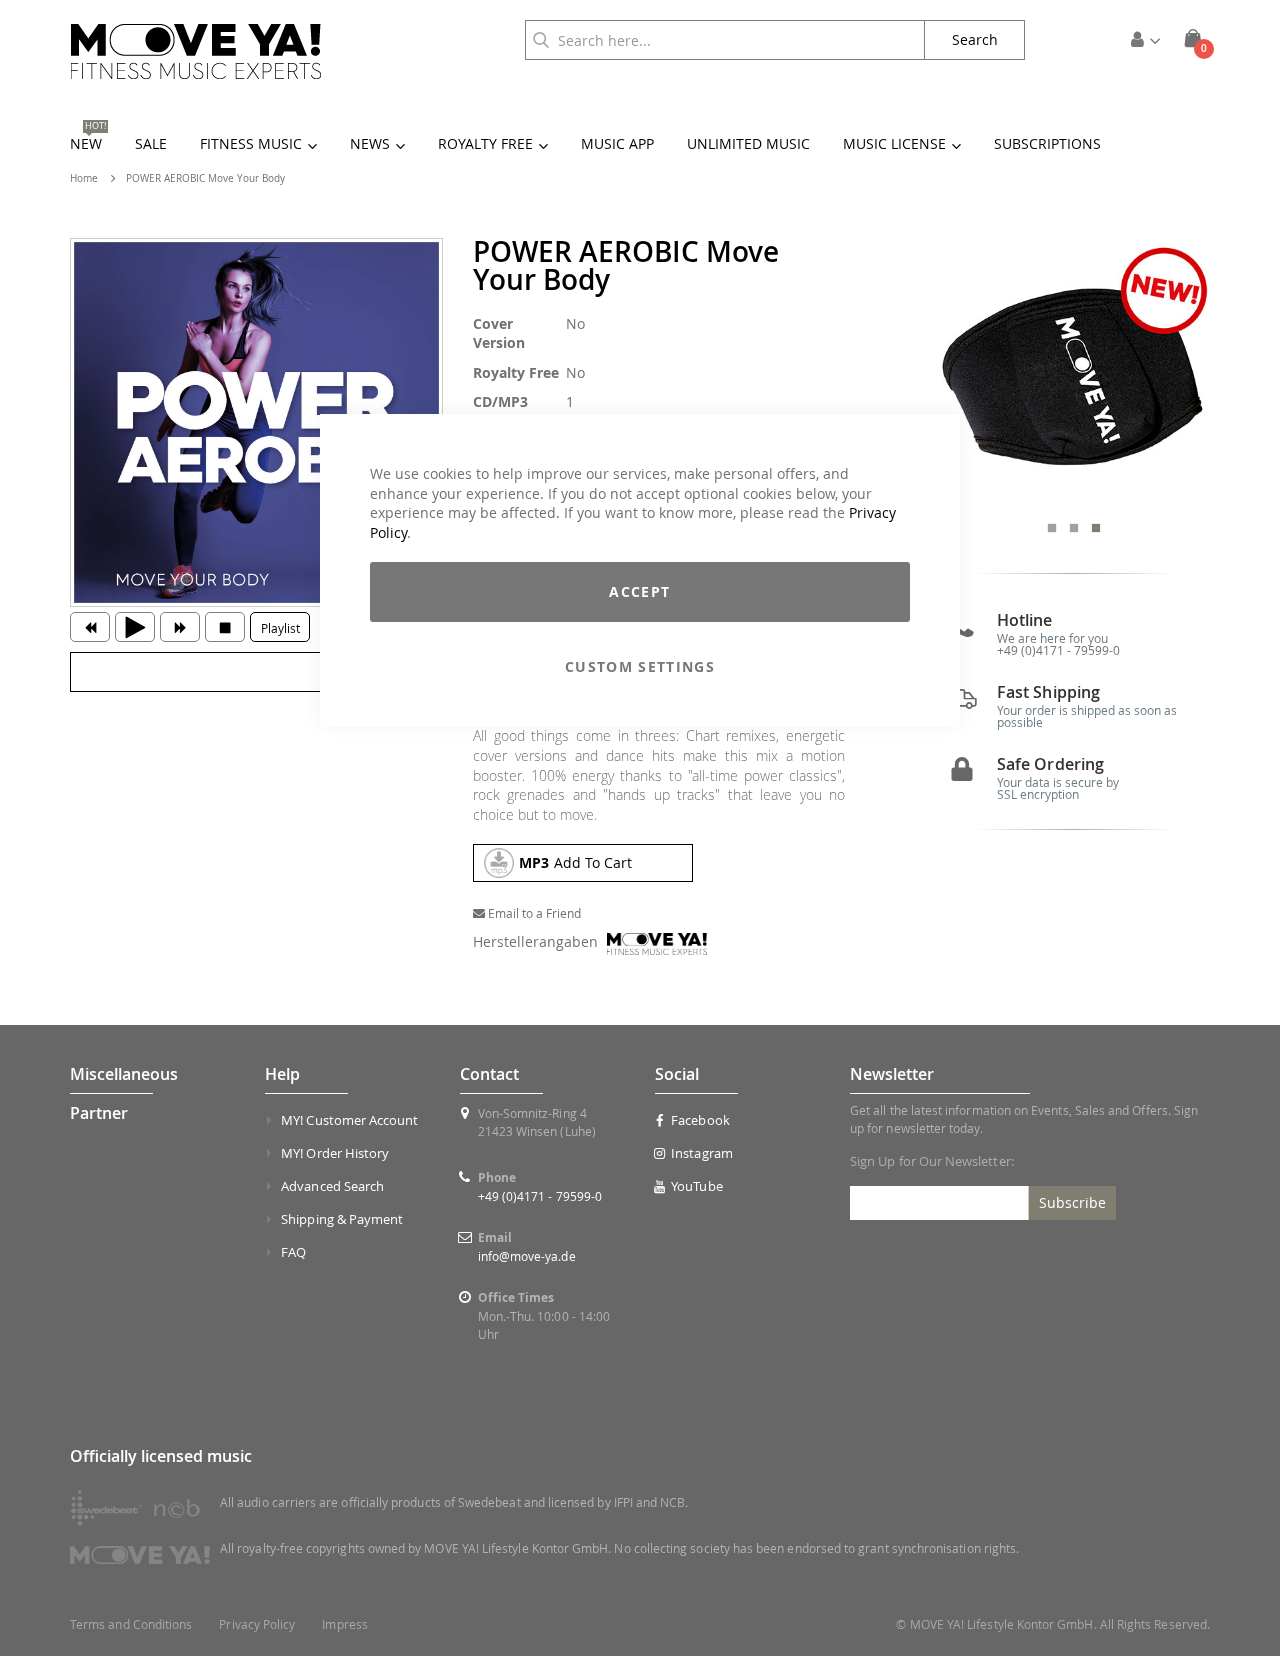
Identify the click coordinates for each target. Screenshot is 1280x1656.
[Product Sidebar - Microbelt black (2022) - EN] (1073, 374)
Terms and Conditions (131, 1624)
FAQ (293, 1252)
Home (84, 178)
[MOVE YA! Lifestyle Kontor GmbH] (196, 51)
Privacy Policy (257, 1624)
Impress (344, 1624)
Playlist (280, 628)
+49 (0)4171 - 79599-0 (1058, 650)
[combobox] (725, 40)
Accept (639, 591)
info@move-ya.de (527, 1256)
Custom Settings (640, 666)
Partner (99, 1113)
